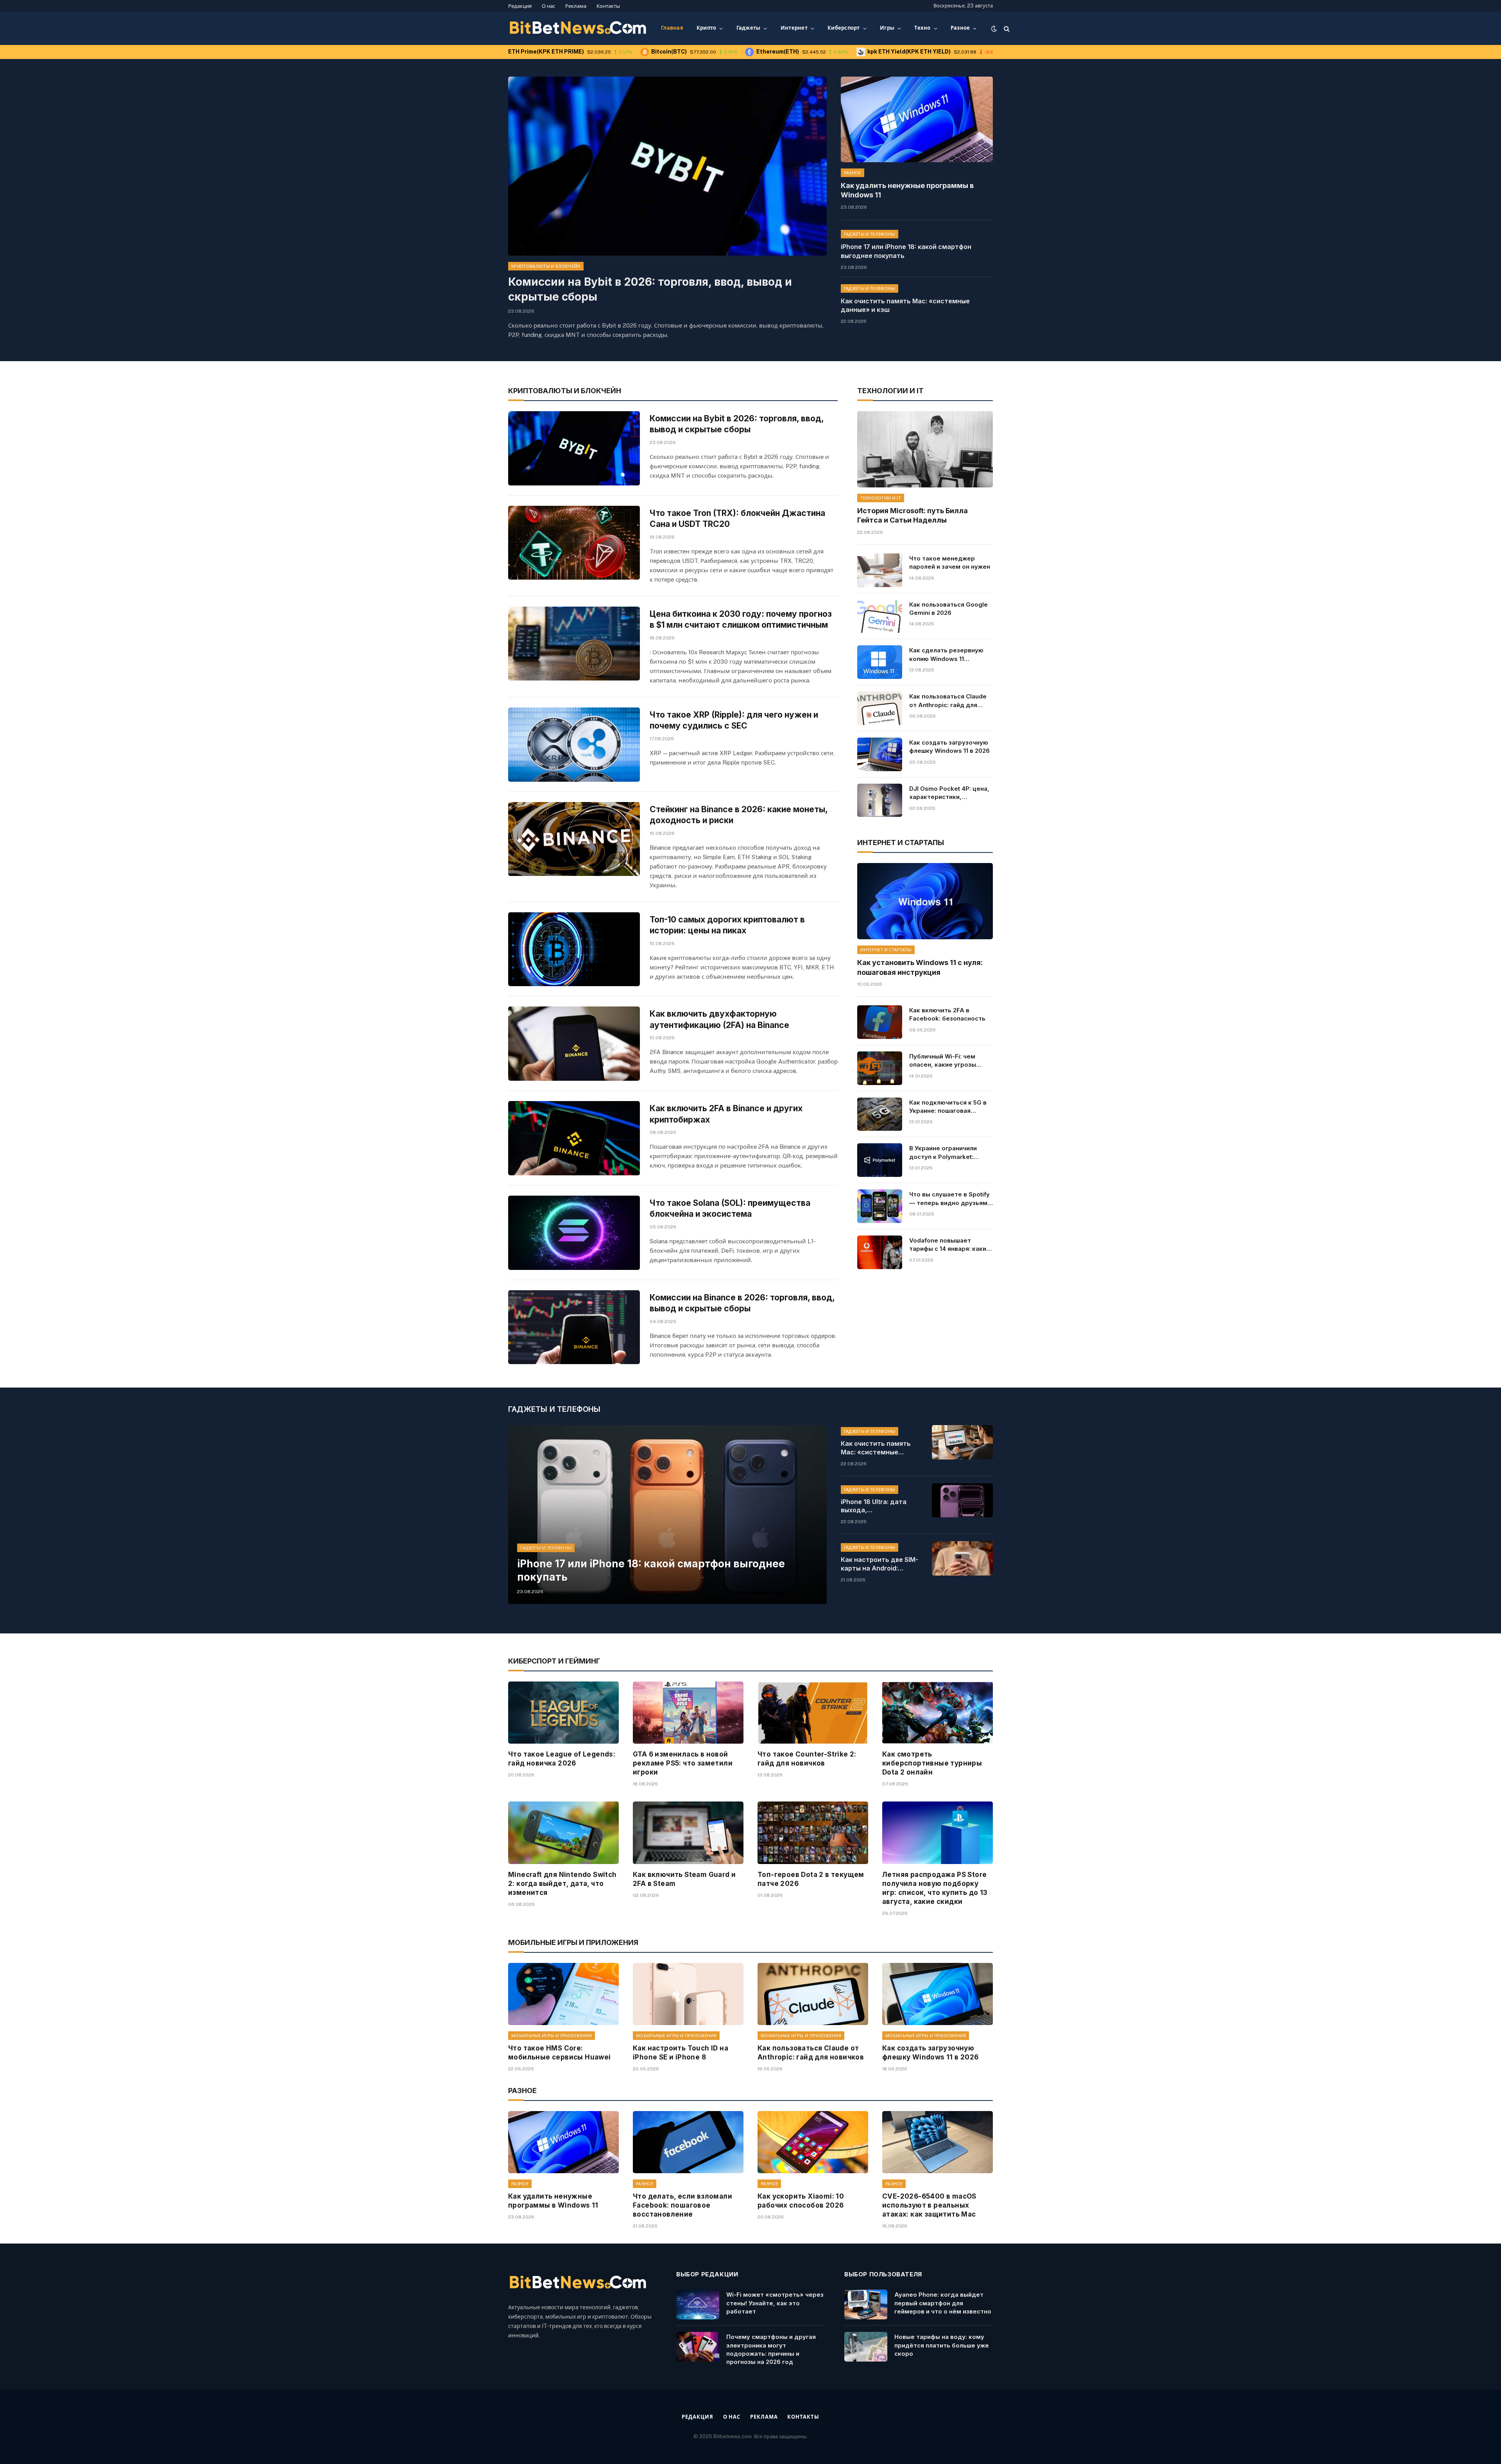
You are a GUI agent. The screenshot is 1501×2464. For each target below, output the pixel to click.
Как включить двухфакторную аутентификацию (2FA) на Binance (719, 1019)
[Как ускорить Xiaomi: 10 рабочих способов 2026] (813, 2142)
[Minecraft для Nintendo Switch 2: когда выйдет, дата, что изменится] (563, 1833)
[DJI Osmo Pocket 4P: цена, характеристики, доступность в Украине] (879, 800)
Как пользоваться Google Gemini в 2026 (948, 609)
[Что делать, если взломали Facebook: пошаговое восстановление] (688, 2142)
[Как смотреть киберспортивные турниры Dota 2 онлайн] (938, 1713)
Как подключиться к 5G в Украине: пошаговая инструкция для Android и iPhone (949, 1107)
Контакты (608, 6)
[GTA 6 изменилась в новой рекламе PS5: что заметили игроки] (688, 1713)
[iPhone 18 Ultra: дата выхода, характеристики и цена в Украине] (962, 1501)
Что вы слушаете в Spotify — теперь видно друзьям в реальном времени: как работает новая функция (951, 1199)
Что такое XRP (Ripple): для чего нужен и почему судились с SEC (734, 720)
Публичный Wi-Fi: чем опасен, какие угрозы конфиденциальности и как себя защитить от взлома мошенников (945, 1061)
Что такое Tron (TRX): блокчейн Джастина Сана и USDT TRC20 (737, 519)
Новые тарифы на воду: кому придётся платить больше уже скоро (942, 2345)
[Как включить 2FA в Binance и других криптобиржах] (574, 1138)
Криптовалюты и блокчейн (546, 266)
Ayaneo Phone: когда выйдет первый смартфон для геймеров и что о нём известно (943, 2303)
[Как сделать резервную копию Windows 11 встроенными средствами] (879, 662)
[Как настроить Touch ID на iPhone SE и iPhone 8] (688, 1994)
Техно (922, 28)
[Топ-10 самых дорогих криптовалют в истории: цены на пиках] (574, 949)
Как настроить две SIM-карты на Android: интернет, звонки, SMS (879, 1564)
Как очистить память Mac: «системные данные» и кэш (905, 305)
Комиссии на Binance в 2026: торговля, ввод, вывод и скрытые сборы (742, 1303)
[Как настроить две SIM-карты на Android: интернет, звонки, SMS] (962, 1558)
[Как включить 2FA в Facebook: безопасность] (879, 1022)
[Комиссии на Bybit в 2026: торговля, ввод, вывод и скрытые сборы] (667, 166)
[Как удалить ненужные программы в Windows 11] (917, 119)
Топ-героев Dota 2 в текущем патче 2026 (811, 1879)
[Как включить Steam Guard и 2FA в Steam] (688, 1833)
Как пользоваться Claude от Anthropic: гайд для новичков (948, 701)
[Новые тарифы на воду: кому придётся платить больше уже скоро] (866, 2347)
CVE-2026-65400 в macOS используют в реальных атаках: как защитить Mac (929, 2205)
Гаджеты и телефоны (870, 234)
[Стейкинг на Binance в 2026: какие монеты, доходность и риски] (574, 839)
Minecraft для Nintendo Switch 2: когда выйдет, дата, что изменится (562, 1884)
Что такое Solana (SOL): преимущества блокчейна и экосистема (730, 1209)
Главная (672, 28)
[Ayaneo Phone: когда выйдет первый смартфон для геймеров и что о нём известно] (866, 2305)
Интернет (794, 28)
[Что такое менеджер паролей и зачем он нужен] (879, 570)
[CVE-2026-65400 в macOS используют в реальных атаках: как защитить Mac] (938, 2142)
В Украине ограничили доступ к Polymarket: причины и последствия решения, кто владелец (946, 1153)
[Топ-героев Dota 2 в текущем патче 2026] (813, 1833)
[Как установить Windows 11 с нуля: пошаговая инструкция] (925, 901)
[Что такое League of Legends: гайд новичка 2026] (563, 1713)
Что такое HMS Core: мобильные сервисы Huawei (560, 2053)
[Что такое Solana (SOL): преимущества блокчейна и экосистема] (574, 1233)
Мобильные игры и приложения (552, 2036)
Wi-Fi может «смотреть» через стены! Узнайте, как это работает (775, 2303)
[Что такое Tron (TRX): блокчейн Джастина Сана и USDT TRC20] (574, 543)
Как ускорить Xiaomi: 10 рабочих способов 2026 (801, 2201)
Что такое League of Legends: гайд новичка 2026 (562, 1759)
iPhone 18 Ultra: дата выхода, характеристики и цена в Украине (879, 1506)
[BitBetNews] (578, 29)
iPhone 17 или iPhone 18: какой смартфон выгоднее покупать (906, 251)
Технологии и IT (881, 498)
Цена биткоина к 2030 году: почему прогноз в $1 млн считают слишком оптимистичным (741, 620)
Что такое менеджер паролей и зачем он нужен (950, 562)
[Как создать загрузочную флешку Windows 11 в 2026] (879, 754)
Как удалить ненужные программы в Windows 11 (907, 190)
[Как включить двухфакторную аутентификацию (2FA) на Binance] (574, 1044)
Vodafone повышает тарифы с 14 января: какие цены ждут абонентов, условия (950, 1245)
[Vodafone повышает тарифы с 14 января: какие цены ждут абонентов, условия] (879, 1252)
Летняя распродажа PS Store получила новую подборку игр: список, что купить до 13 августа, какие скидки (935, 1888)
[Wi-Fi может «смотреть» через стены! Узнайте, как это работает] (698, 2305)
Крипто (707, 28)
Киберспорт (844, 28)
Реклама (576, 6)
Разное (960, 28)
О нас (548, 6)
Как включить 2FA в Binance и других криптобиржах (726, 1114)
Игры (887, 28)
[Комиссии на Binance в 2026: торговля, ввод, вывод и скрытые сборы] (574, 1327)
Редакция (520, 6)
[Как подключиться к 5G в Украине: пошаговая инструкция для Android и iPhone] (879, 1114)
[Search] (1006, 28)
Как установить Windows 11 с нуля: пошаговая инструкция (920, 967)
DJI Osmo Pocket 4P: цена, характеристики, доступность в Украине (949, 793)
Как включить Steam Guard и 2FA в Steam (684, 1879)
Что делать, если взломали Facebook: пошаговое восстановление (682, 2205)
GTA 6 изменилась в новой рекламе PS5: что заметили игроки (683, 1763)
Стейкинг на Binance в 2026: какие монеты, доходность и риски (739, 815)
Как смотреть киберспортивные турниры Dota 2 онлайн (932, 1763)
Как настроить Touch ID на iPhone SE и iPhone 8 (681, 2053)
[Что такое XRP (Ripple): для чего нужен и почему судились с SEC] (574, 745)
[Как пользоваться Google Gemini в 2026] (879, 616)
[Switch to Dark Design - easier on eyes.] (994, 29)
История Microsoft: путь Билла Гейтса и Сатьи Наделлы (913, 515)
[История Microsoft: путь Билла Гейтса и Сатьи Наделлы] (925, 449)
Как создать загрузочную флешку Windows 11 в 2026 (949, 747)
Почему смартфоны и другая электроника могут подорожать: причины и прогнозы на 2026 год (771, 2349)
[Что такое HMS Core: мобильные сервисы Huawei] (563, 1994)
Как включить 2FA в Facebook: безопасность (947, 1014)
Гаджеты (749, 28)
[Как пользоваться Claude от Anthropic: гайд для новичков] (879, 708)
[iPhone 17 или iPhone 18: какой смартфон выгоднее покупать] (667, 1515)
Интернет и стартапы (886, 950)
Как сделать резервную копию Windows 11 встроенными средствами (950, 655)
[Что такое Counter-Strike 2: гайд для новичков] (813, 1713)
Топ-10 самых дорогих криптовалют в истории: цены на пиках (727, 925)
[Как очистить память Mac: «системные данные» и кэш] (962, 1442)
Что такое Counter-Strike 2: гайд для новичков (807, 1759)
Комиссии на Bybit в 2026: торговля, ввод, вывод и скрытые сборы (650, 289)
